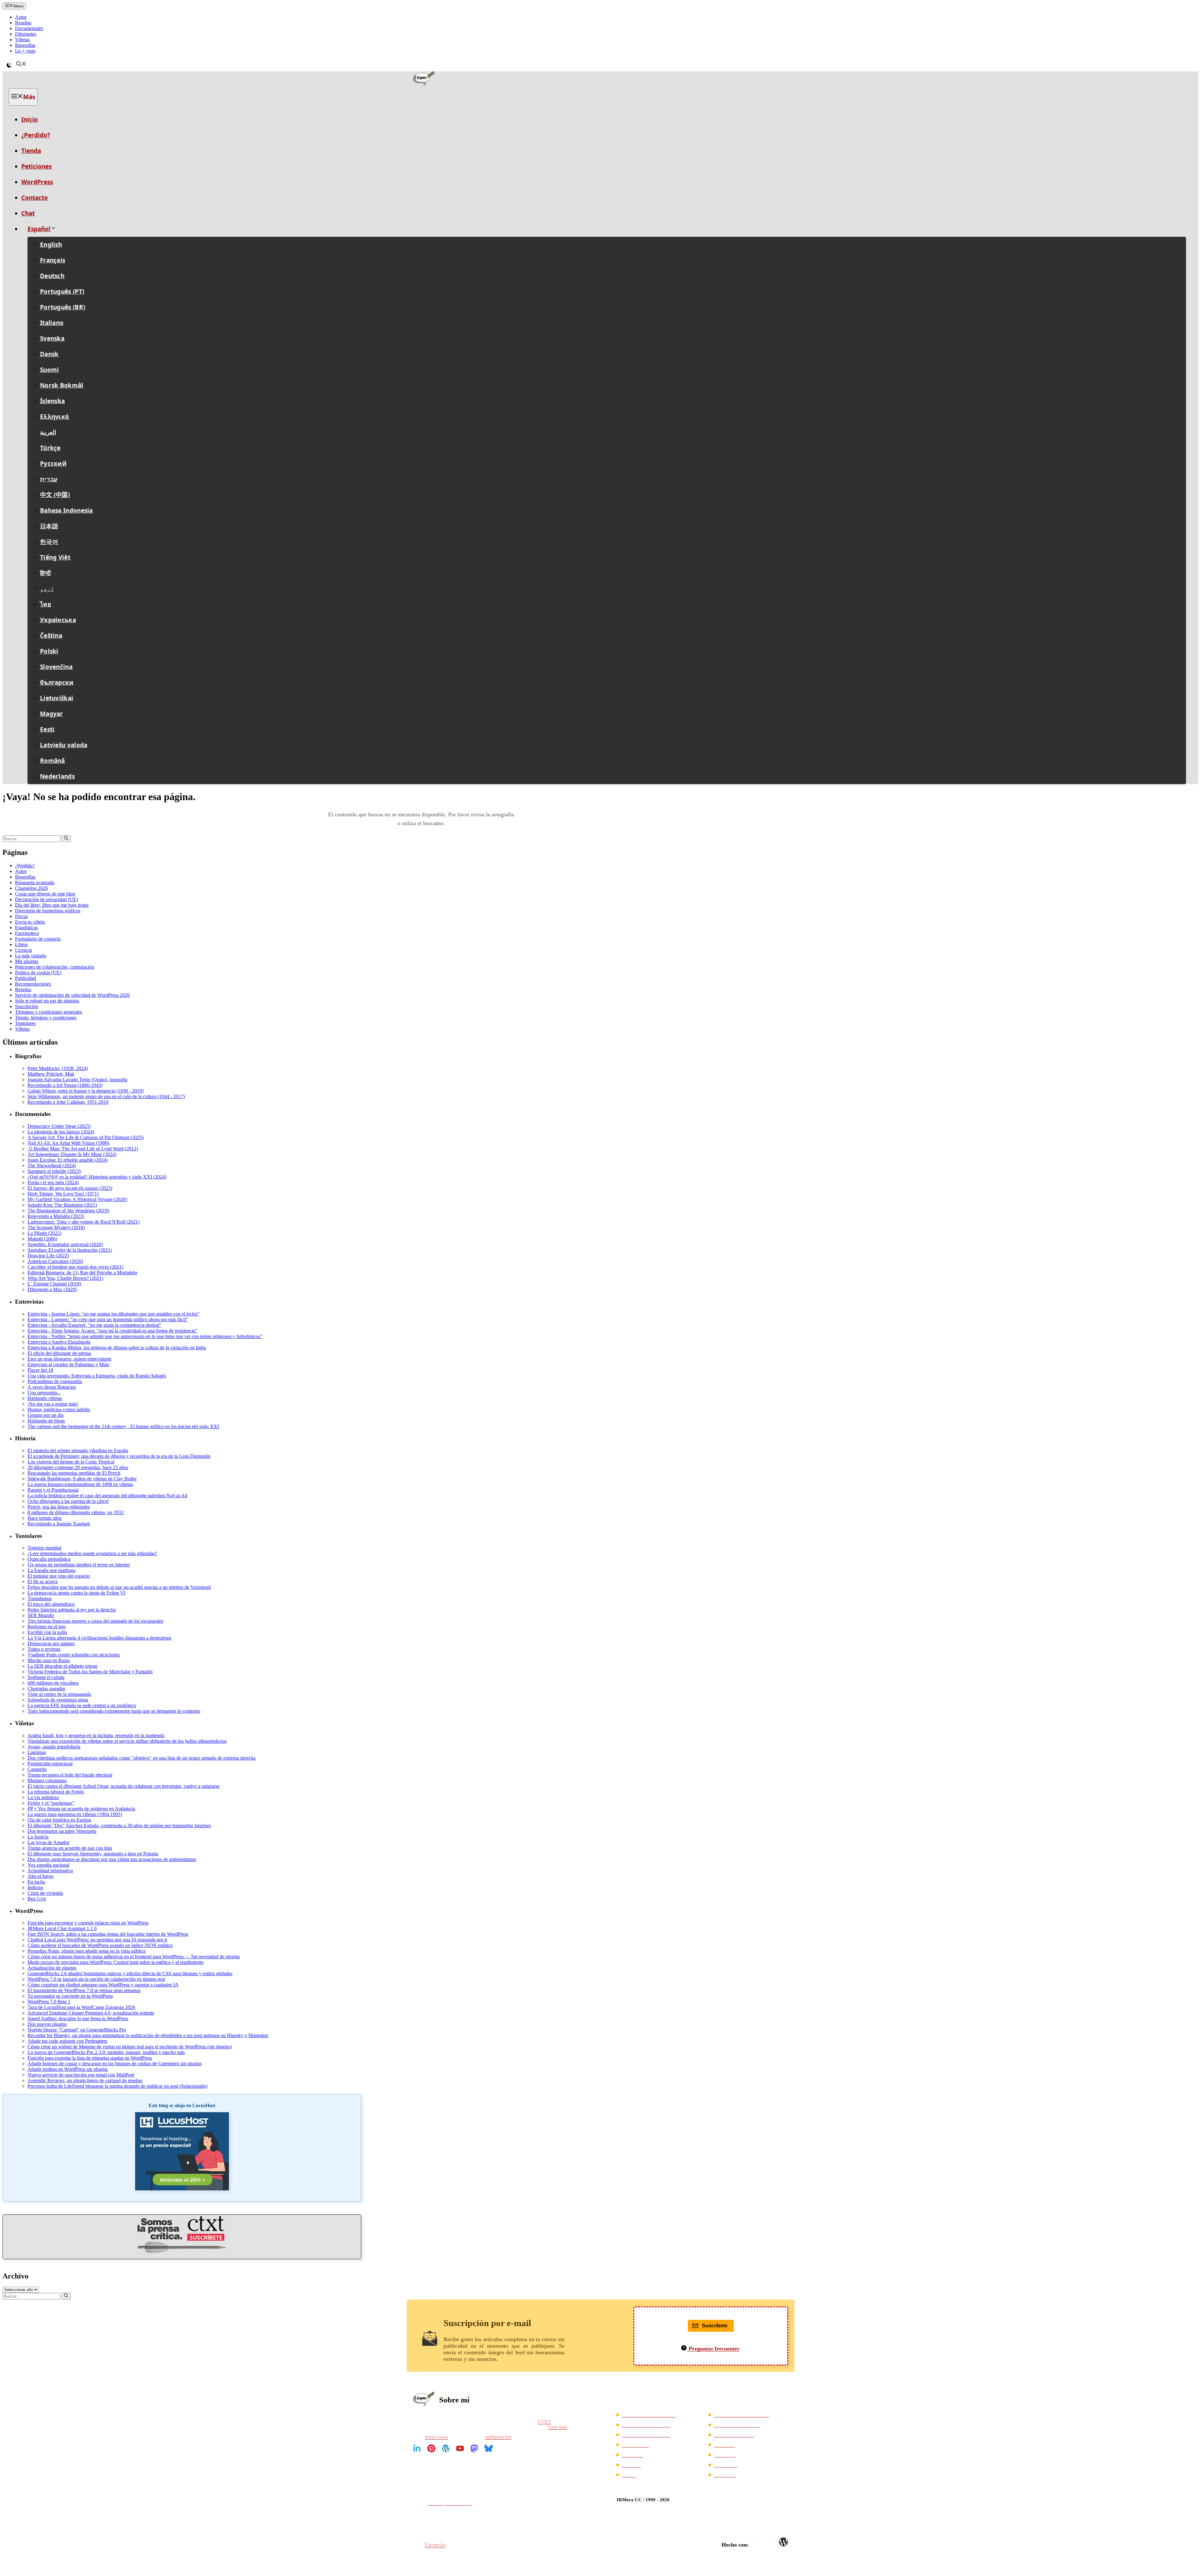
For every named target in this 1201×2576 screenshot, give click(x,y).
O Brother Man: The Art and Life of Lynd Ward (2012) (83, 1149)
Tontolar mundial (44, 1548)
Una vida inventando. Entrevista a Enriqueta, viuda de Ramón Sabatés (97, 1376)
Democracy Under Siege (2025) (59, 1126)
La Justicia (38, 1837)
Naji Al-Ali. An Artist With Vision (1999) (68, 1143)
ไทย (46, 604)
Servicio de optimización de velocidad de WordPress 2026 (72, 995)
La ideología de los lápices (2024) (61, 1132)
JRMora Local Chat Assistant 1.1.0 (62, 1928)
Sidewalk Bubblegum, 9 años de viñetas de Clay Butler (82, 1479)
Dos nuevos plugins (47, 2024)
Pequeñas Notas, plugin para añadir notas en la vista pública (86, 1951)
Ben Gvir (37, 1899)
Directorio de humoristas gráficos (48, 911)
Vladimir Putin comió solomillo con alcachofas (74, 1655)
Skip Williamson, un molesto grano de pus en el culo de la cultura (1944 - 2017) (106, 1096)
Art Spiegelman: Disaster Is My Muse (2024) (72, 1154)
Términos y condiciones (646, 2425)
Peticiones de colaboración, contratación (55, 967)
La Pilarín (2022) (44, 1233)
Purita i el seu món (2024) (53, 1182)
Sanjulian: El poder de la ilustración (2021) (70, 1250)
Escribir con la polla (47, 1632)
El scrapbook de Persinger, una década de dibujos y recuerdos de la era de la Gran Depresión (119, 1456)
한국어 (49, 542)
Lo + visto (25, 51)
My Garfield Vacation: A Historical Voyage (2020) (77, 1199)
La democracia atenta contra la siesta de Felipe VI (76, 1593)
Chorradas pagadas (46, 1689)
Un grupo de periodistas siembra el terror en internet (79, 1565)
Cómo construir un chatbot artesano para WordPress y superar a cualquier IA (103, 1985)
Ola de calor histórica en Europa (59, 1820)
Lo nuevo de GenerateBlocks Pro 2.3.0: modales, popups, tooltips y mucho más (106, 2052)
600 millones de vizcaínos (53, 1683)
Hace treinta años (45, 1518)
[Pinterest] (431, 2448)
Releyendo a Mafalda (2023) (56, 1216)
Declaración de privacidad (649, 2415)
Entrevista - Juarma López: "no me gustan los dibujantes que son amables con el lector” (114, 1314)
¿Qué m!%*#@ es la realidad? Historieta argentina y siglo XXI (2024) (97, 1177)
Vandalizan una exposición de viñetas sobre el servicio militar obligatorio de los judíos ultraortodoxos (127, 1741)
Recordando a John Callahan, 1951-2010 (68, 1102)
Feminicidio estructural (50, 1764)
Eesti (47, 729)
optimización (498, 2437)
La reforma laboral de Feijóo (56, 1792)
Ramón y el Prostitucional (53, 1490)
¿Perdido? (36, 135)
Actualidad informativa (50, 1871)
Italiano (52, 323)
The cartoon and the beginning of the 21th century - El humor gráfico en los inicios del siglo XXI (123, 1426)
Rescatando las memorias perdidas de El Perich (74, 1473)
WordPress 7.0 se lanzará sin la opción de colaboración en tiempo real (96, 1979)
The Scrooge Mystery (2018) (56, 1227)
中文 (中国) (55, 495)
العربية (48, 432)
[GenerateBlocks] (771, 2542)
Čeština (51, 636)
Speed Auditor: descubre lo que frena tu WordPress (78, 2018)
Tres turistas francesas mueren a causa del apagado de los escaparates (95, 1621)
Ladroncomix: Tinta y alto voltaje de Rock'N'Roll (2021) (84, 1222)
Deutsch (52, 276)
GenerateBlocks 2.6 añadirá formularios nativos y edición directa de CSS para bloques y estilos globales (130, 1973)
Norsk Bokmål (62, 385)
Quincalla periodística (49, 1559)
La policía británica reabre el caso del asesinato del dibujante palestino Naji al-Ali (107, 1496)
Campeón (37, 1769)
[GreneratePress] (758, 2542)
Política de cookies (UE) (646, 2435)
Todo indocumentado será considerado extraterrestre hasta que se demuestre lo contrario (114, 1711)
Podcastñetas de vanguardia (55, 1381)
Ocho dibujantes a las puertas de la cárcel (68, 1501)
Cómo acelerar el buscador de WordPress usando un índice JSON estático (100, 1945)
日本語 (49, 526)
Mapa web (725, 2455)
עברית (49, 479)
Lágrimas (37, 1752)
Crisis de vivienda (45, 1893)
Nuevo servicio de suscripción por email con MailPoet (81, 2075)
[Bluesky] (489, 2448)
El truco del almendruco (51, 1604)
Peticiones (36, 166)
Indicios (35, 1887)
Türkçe (50, 448)
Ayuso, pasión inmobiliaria (54, 1747)
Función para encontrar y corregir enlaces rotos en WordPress (88, 1923)
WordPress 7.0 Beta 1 (49, 2002)
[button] (21, 65)
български (57, 682)
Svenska (52, 338)
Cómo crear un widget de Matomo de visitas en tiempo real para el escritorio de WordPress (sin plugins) (130, 2047)
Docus (21, 916)
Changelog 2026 (31, 888)
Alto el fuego (41, 1876)
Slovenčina (56, 667)
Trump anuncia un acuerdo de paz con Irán (70, 1848)
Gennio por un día (46, 1415)
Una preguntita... (44, 1393)
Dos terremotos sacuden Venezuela (62, 1831)
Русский (53, 464)
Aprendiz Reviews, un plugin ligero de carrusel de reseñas (85, 2080)
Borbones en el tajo (47, 1627)
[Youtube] (460, 2448)
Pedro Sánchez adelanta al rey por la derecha (72, 1610)
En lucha (36, 1882)
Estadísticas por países (737, 2425)
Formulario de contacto (38, 939)
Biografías (25, 45)
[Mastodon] (474, 2448)
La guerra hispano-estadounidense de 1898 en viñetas (80, 1484)
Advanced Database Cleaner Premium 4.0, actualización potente (91, 2013)
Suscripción (27, 1006)
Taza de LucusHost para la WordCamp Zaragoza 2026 (81, 2007)
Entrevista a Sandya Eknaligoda (59, 1342)
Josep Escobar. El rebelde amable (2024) (68, 1160)
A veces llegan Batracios (52, 1387)
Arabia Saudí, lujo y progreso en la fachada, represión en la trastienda (96, 1735)
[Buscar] (66, 839)
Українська (58, 620)
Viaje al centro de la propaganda (59, 1694)
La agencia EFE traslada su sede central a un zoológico (82, 1705)
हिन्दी (45, 573)
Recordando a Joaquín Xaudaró (59, 1524)
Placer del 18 (40, 1370)
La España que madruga (51, 1570)
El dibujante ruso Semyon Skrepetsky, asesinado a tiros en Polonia (93, 1854)
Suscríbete (715, 2326)
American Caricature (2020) (55, 1261)
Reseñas (23, 23)
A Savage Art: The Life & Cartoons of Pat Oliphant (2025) (86, 1137)
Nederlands (57, 776)
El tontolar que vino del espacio (59, 1576)
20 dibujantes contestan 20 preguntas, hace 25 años (78, 1467)
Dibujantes (26, 34)
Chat (28, 213)
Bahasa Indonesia (66, 510)
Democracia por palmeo (51, 1643)
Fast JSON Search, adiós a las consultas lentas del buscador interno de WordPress (108, 1934)
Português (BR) (63, 307)
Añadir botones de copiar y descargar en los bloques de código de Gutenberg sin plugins (115, 2064)
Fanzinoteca (27, 933)
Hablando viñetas (45, 1398)
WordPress (37, 182)
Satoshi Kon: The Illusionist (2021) (62, 1205)
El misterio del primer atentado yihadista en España (78, 1450)
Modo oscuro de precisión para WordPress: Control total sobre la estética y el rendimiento (116, 1962)
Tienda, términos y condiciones (46, 1018)
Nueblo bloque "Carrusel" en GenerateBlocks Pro (77, 2030)
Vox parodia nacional (48, 1865)
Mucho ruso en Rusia (49, 1660)
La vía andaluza (43, 1797)
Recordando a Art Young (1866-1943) (65, 1085)
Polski (49, 651)
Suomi (50, 370)
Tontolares (25, 1023)
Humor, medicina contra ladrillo (59, 1410)
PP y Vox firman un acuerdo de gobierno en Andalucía (81, 1809)
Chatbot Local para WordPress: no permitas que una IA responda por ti (97, 1940)
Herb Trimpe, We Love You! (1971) (63, 1194)
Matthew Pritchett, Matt (51, 1074)
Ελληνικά (54, 417)
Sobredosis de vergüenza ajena (58, 1700)
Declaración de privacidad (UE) (46, 899)
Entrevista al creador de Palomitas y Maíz (68, 1364)
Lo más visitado (31, 956)
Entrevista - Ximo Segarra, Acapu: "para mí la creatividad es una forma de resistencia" (112, 1331)
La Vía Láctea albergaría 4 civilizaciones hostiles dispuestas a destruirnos (99, 1638)
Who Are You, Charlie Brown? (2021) (65, 1278)
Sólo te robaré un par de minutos (47, 1001)
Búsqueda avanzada (35, 882)
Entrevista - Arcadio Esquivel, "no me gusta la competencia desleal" (94, 1325)
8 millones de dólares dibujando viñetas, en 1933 (76, 1512)
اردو (47, 589)
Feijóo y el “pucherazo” (51, 1803)
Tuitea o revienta (44, 1649)
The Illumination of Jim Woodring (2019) (68, 1211)
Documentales (29, 28)
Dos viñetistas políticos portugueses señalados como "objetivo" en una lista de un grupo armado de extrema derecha (142, 1758)
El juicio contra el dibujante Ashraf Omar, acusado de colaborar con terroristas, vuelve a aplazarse (124, 1786)
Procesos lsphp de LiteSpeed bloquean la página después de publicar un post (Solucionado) (117, 2086)
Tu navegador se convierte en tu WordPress (70, 1996)
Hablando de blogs (46, 1421)
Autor (21, 17)
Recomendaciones (33, 984)
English (51, 245)
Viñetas (22, 40)
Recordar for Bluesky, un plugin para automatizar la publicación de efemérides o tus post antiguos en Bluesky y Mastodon (148, 2035)
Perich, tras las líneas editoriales (59, 1507)
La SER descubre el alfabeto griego (63, 1666)
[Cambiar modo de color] (9, 65)
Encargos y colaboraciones (742, 2415)
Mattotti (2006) (42, 1239)
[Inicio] (600, 80)
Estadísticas (26, 928)
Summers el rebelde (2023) (54, 1171)
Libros (21, 944)
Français (53, 260)
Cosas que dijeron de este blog (45, 894)
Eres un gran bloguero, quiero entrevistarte (69, 1359)
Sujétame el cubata (46, 1677)
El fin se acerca (43, 1582)
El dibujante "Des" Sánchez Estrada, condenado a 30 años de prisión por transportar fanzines (119, 1826)
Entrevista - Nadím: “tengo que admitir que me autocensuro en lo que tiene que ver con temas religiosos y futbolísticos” (145, 1336)
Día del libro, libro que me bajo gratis (52, 905)
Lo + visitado (636, 2445)
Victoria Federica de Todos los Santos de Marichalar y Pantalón (90, 1672)
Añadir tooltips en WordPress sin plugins (68, 2069)
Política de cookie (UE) (38, 973)
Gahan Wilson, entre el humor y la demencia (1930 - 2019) (86, 1091)
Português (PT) (62, 292)
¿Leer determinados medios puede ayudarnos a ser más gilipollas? (92, 1553)
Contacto (35, 198)
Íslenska (52, 401)
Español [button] (39, 229)
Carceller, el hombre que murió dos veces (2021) (75, 1267)
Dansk (49, 354)
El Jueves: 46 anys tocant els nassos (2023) (70, 1188)
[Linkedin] (417, 2448)
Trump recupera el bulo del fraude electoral (70, 1775)
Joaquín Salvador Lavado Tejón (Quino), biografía (77, 1080)
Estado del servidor (734, 2435)
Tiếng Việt (55, 557)
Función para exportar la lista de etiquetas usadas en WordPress (90, 2058)
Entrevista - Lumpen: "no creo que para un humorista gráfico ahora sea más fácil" (108, 1319)
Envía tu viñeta (30, 922)
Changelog (725, 2475)
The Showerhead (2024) (52, 1166)
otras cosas (436, 2437)
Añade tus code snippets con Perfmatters (67, 2041)
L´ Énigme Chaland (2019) (54, 1284)
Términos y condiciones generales (48, 1012)
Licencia (23, 950)
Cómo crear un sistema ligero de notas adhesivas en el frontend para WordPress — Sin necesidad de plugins (134, 1957)
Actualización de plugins (52, 1968)
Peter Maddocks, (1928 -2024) (58, 1068)
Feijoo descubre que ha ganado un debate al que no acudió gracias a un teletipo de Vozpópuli (119, 1587)
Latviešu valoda (64, 745)
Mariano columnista (47, 1780)
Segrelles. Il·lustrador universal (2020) (65, 1244)
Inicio (30, 119)
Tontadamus (40, 1598)
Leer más (558, 2427)
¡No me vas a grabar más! (53, 1404)
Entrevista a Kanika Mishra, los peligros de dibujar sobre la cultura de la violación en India (117, 1348)
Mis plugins (27, 961)
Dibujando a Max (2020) (52, 1289)
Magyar (52, 714)
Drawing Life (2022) (48, 1256)
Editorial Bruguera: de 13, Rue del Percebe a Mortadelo (82, 1273)
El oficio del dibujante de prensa (59, 1353)
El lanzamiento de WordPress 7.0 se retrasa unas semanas (84, 1990)
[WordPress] (446, 2448)
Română (53, 761)
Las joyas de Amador (48, 1842)
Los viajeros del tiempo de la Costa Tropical (71, 1462)
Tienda (31, 151)
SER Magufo (41, 1615)
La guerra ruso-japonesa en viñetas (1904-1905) (75, 1814)
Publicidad (25, 978)
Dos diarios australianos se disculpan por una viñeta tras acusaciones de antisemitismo (112, 1859)
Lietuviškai (57, 698)
